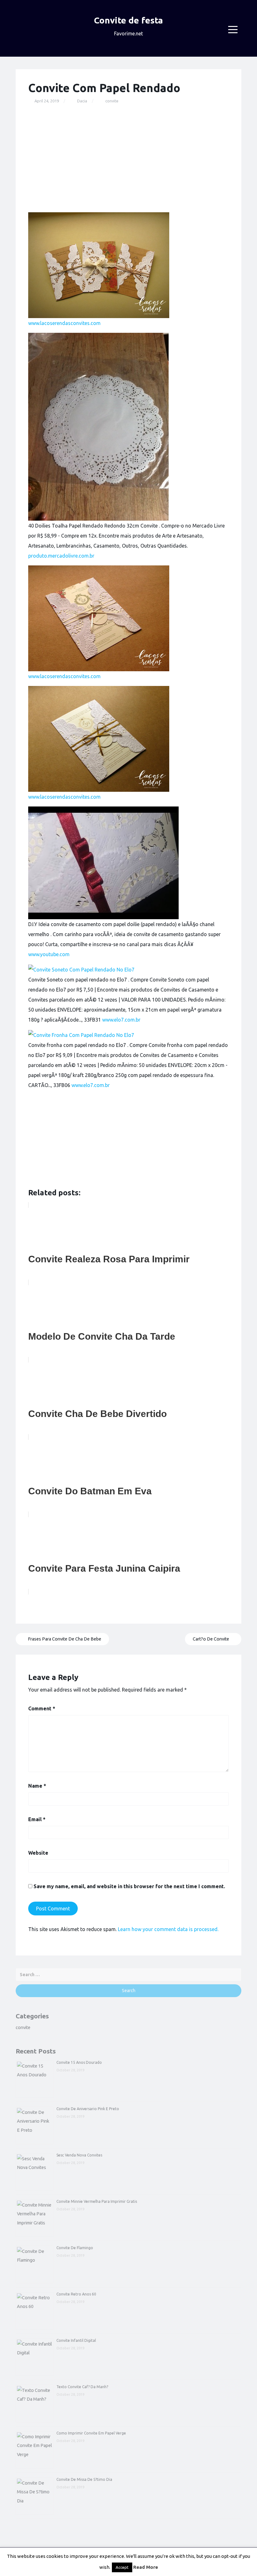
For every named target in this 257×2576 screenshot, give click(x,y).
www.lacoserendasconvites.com (64, 323)
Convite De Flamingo (75, 2248)
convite (112, 101)
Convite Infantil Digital (76, 2340)
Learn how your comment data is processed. (168, 1929)
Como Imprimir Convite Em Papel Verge (91, 2433)
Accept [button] (122, 2567)
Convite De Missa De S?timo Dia (84, 2479)
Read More (146, 2567)
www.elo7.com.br (121, 1020)
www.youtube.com (49, 954)
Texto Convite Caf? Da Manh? (82, 2387)
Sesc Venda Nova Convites (79, 2155)
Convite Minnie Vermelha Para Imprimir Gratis (97, 2201)
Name (37, 1786)
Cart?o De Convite (211, 1639)
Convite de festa (128, 20)
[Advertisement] (128, 158)
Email (37, 1819)
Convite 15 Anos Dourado (79, 2062)
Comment (42, 1708)
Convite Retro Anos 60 (76, 2294)
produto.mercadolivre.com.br (61, 556)
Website (38, 1853)
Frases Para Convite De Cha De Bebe (64, 1639)
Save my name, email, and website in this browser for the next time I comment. (129, 1886)
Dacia (82, 101)
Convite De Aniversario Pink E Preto (88, 2109)
